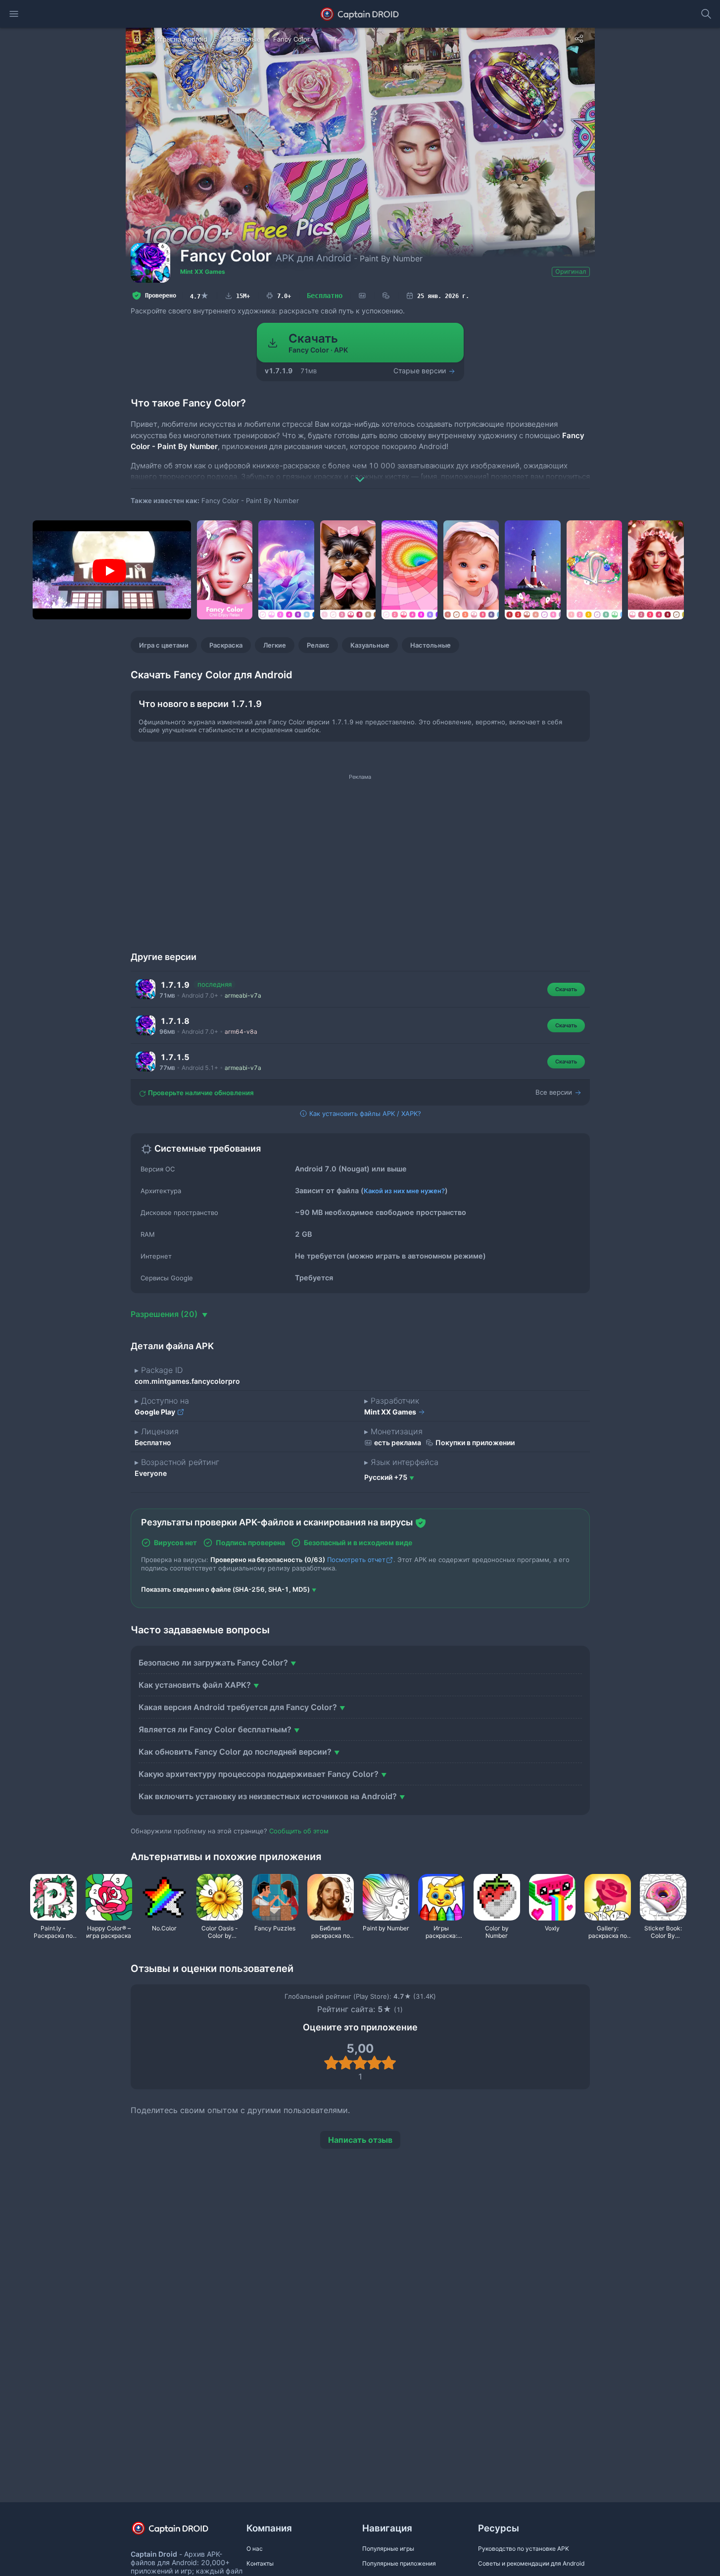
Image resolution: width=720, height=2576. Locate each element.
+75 (386, 1477)
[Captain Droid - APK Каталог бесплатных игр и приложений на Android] (360, 14)
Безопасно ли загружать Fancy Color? (213, 1663)
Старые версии (421, 371)
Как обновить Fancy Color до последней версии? (235, 1752)
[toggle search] (706, 14)
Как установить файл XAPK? (195, 1685)
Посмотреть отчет (356, 1560)
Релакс (318, 645)
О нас (255, 2549)
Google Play (156, 1412)
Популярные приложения (399, 2563)
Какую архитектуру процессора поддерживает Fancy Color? (259, 1774)
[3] (360, 2063)
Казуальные (370, 645)
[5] (389, 2063)
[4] (374, 2063)
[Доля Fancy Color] (579, 39)
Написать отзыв (360, 2140)
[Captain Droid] (179, 2532)
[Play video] (109, 571)
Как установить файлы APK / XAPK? (364, 1113)
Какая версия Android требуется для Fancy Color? (238, 1707)
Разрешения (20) (165, 1314)
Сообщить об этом (299, 1831)
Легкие (275, 645)
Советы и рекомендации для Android (531, 2563)
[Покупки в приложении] (386, 296)
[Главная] (138, 39)
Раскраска (226, 645)
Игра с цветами (164, 645)
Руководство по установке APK (524, 2549)
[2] (346, 2063)
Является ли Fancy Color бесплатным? (215, 1729)
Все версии (555, 1092)
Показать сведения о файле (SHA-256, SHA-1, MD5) (225, 1589)
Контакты (260, 2563)
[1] (331, 2063)
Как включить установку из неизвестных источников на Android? (268, 1796)
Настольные (431, 645)
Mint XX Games (203, 272)
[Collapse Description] (360, 472)
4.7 (199, 296)
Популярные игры (388, 2549)
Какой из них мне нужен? (404, 1191)
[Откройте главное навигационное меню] (14, 14)
